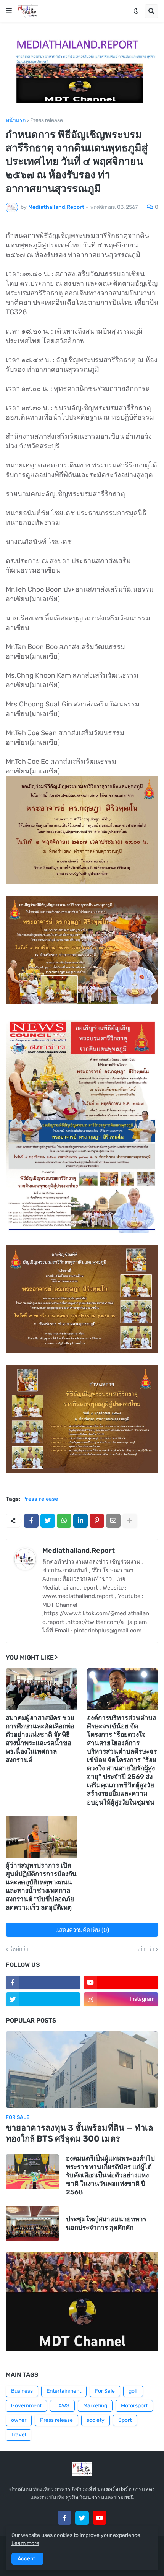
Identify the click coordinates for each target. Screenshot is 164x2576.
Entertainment (64, 2391)
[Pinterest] (97, 1521)
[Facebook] (31, 1521)
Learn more (25, 2543)
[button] (9, 11)
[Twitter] (48, 1521)
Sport (125, 2420)
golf (133, 2391)
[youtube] (121, 1982)
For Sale (105, 2391)
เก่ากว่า (146, 1949)
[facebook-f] (43, 1982)
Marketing (95, 2406)
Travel (18, 2435)
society (96, 2420)
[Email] (113, 1521)
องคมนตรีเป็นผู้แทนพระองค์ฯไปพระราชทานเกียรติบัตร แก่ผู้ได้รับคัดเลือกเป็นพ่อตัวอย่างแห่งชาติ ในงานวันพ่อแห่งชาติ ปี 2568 (110, 2175)
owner (19, 2420)
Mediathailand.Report (79, 1551)
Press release (47, 120)
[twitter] (43, 1999)
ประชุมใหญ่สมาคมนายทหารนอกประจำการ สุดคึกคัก (106, 2223)
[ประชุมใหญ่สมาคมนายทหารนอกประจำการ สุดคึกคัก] (32, 2223)
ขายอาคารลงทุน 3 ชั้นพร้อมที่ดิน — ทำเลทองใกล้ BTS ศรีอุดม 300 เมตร (79, 2133)
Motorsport (134, 2406)
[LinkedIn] (80, 1521)
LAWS (62, 2406)
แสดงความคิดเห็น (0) (82, 1930)
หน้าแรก (16, 120)
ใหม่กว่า (19, 1949)
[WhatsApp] (64, 1521)
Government (26, 2406)
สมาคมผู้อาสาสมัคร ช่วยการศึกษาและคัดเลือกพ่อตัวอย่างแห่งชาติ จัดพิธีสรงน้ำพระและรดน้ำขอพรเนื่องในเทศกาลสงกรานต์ (40, 1739)
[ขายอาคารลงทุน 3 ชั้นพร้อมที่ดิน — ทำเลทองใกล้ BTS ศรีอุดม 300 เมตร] (82, 2070)
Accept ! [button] (27, 2559)
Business (22, 2391)
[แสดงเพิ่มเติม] (130, 1521)
